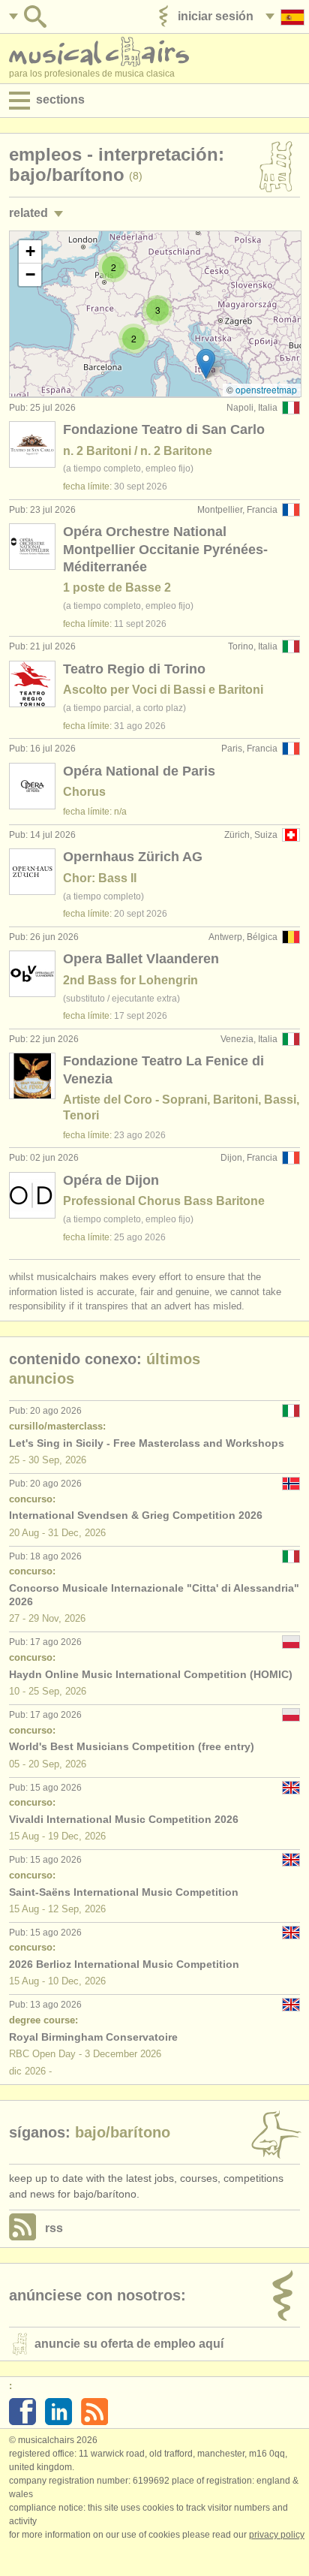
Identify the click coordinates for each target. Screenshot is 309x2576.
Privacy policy (277, 2535)
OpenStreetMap (266, 389)
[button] (206, 364)
